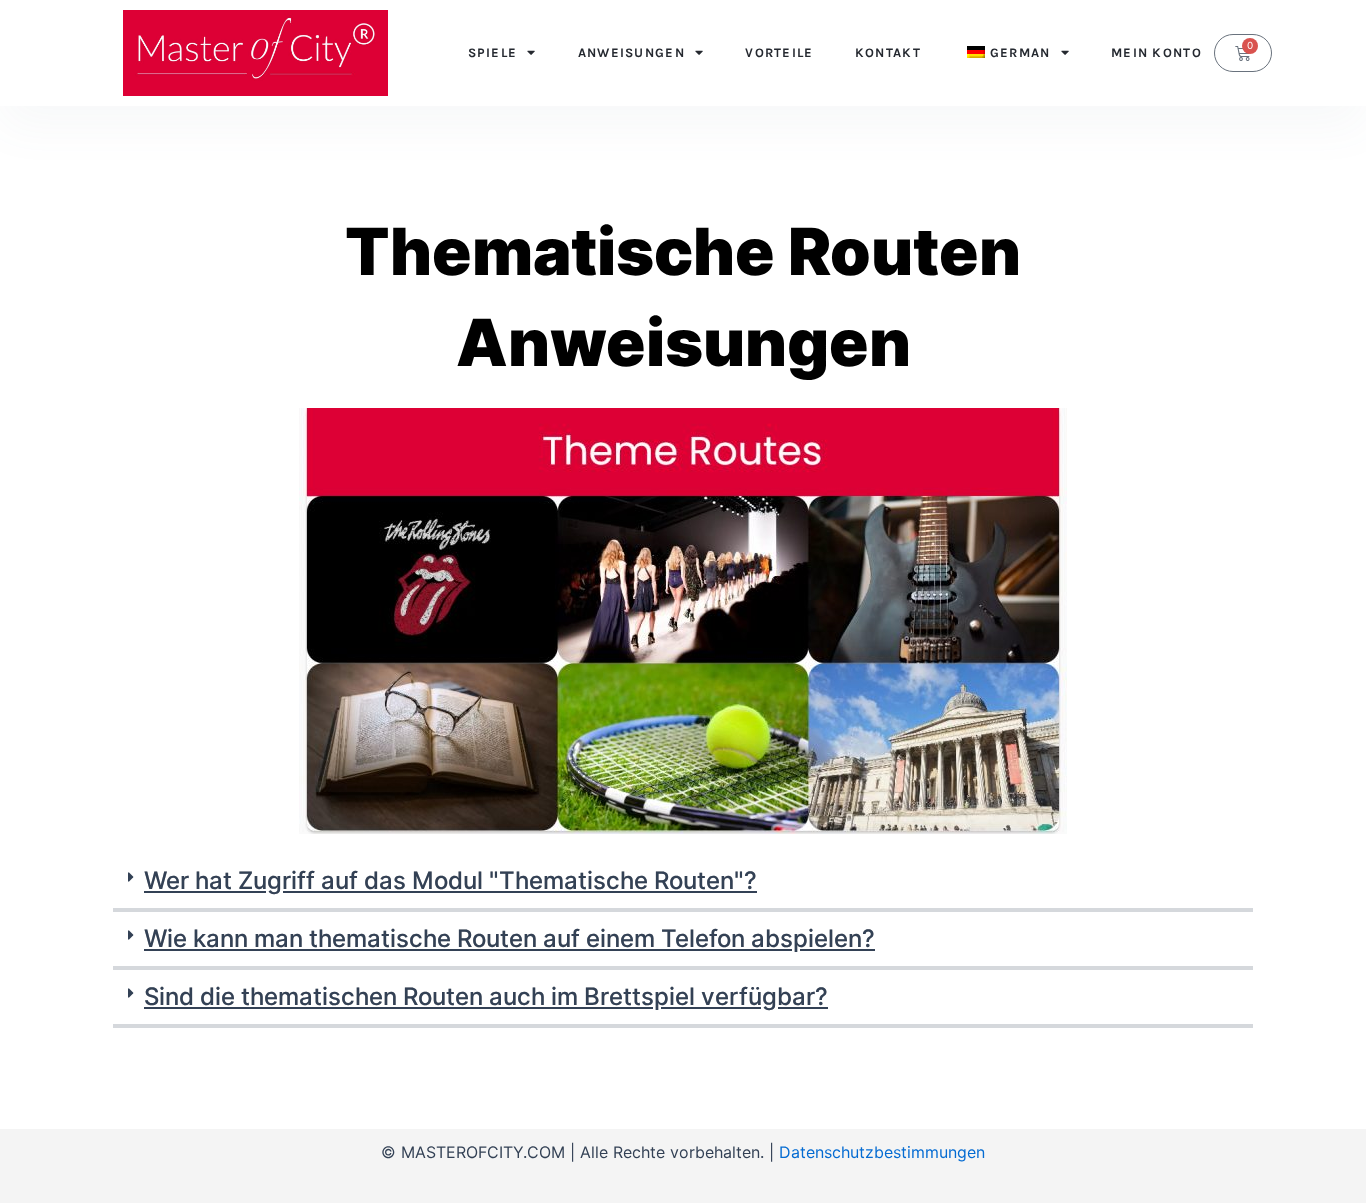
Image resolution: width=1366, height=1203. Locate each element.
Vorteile (779, 52)
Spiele (493, 52)
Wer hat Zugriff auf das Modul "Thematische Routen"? (450, 880)
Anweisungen (631, 52)
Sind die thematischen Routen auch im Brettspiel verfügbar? (486, 996)
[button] (683, 883)
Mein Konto (1156, 52)
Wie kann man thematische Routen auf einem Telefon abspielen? (509, 938)
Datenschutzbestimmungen (882, 1152)
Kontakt (888, 52)
